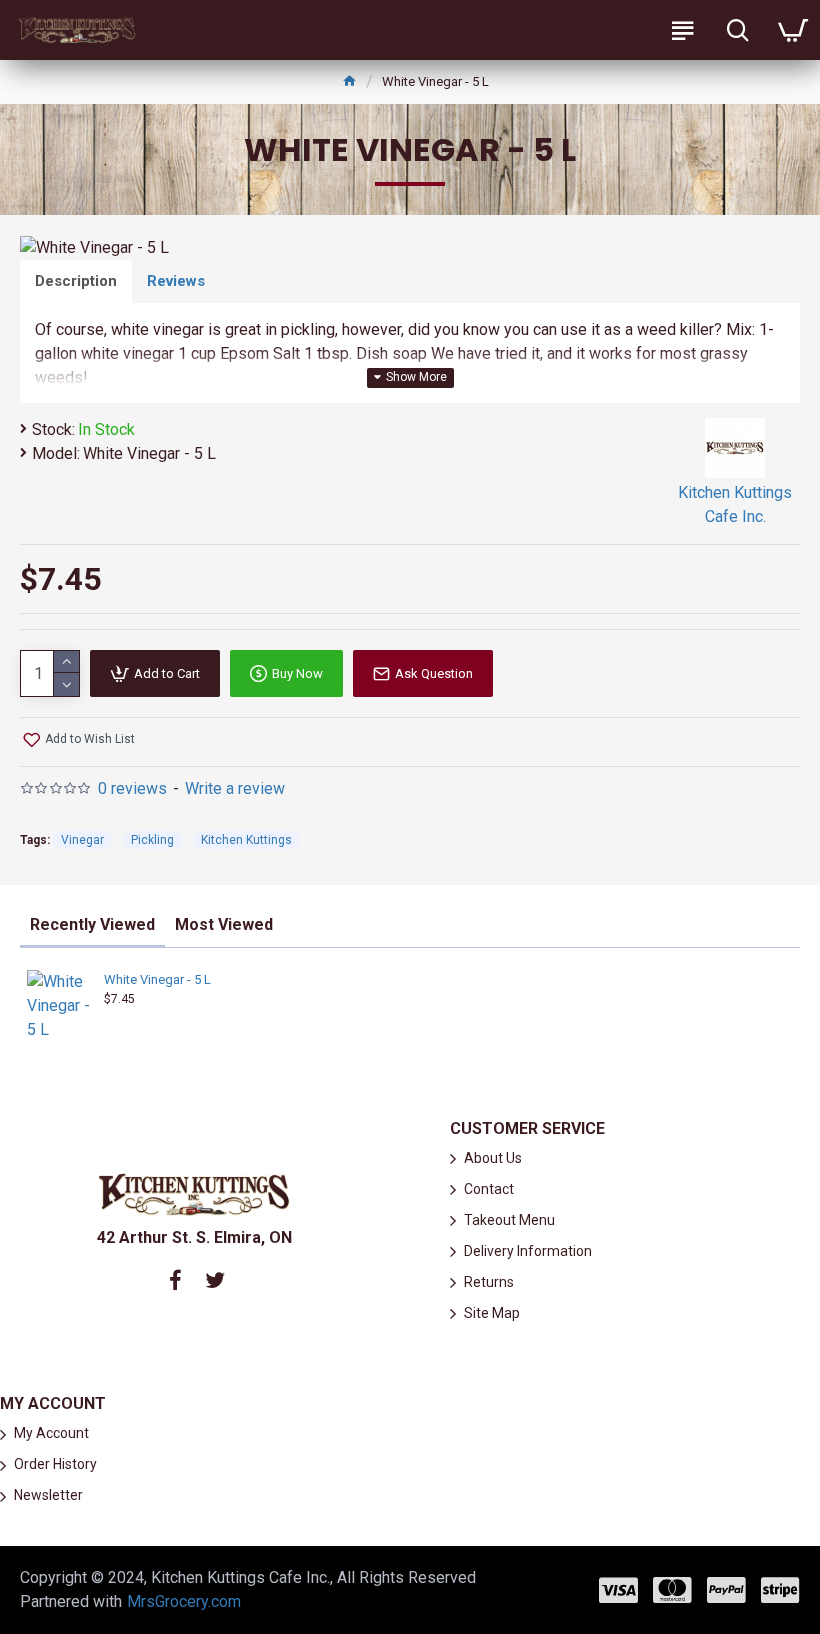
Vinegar (82, 840)
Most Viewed (224, 924)
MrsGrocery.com (184, 1601)
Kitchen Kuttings (246, 840)
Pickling (152, 840)
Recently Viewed (92, 924)
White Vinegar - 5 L (157, 979)
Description (76, 281)
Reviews (176, 281)
